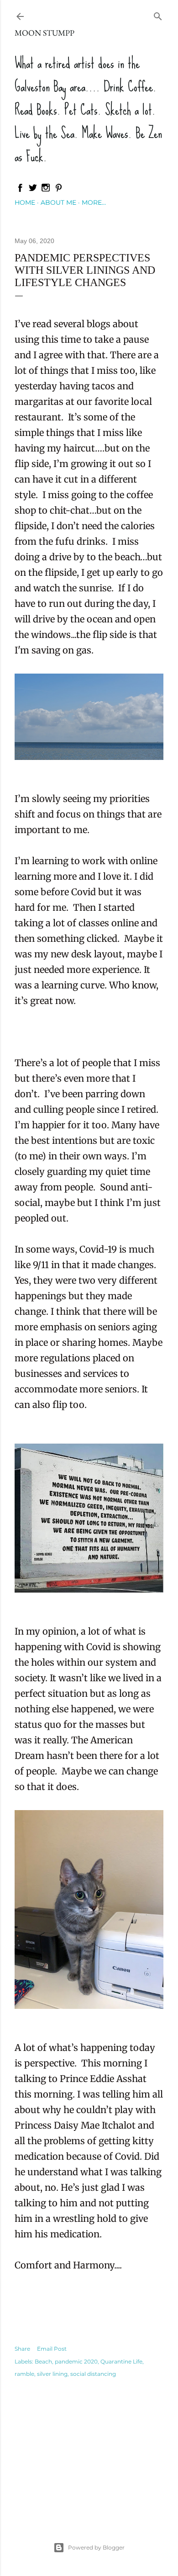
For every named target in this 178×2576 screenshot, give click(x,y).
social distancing (93, 2374)
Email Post (52, 2349)
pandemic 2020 (76, 2361)
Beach (43, 2361)
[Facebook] (20, 190)
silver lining (52, 2374)
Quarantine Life (121, 2361)
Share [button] (22, 2349)
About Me (58, 202)
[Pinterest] (58, 190)
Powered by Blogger (96, 2547)
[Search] (158, 14)
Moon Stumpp (44, 33)
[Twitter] (33, 190)
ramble (24, 2374)
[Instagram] (46, 190)
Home (25, 202)
